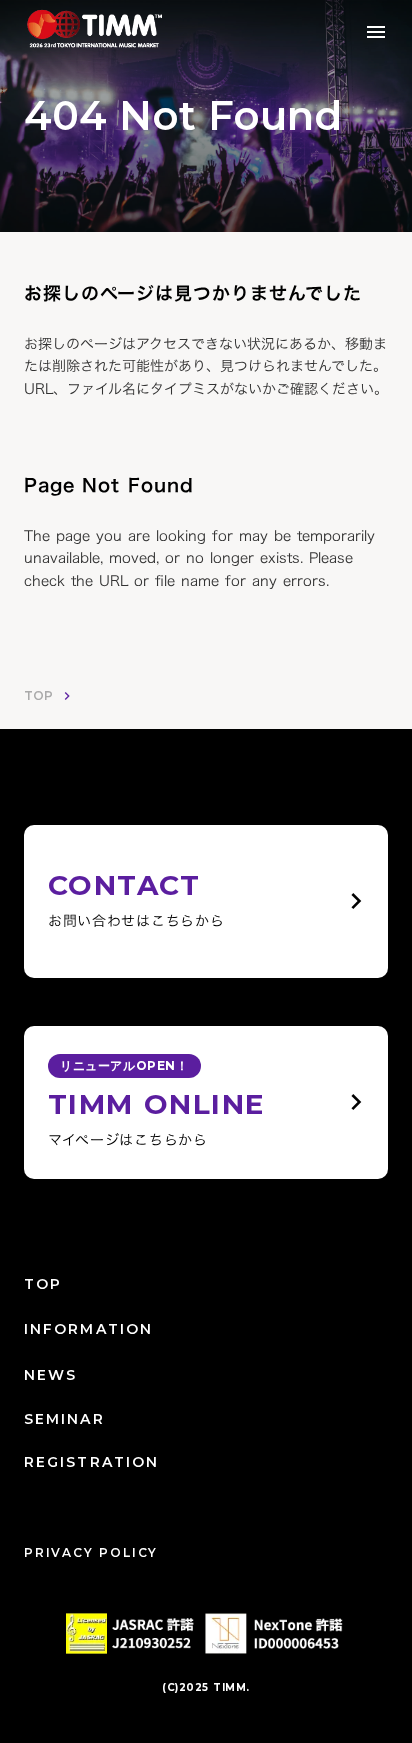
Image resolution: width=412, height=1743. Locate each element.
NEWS (50, 1375)
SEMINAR (64, 1419)
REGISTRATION (91, 1462)
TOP (38, 695)
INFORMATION (88, 1329)
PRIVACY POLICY (91, 1552)
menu (376, 32)
